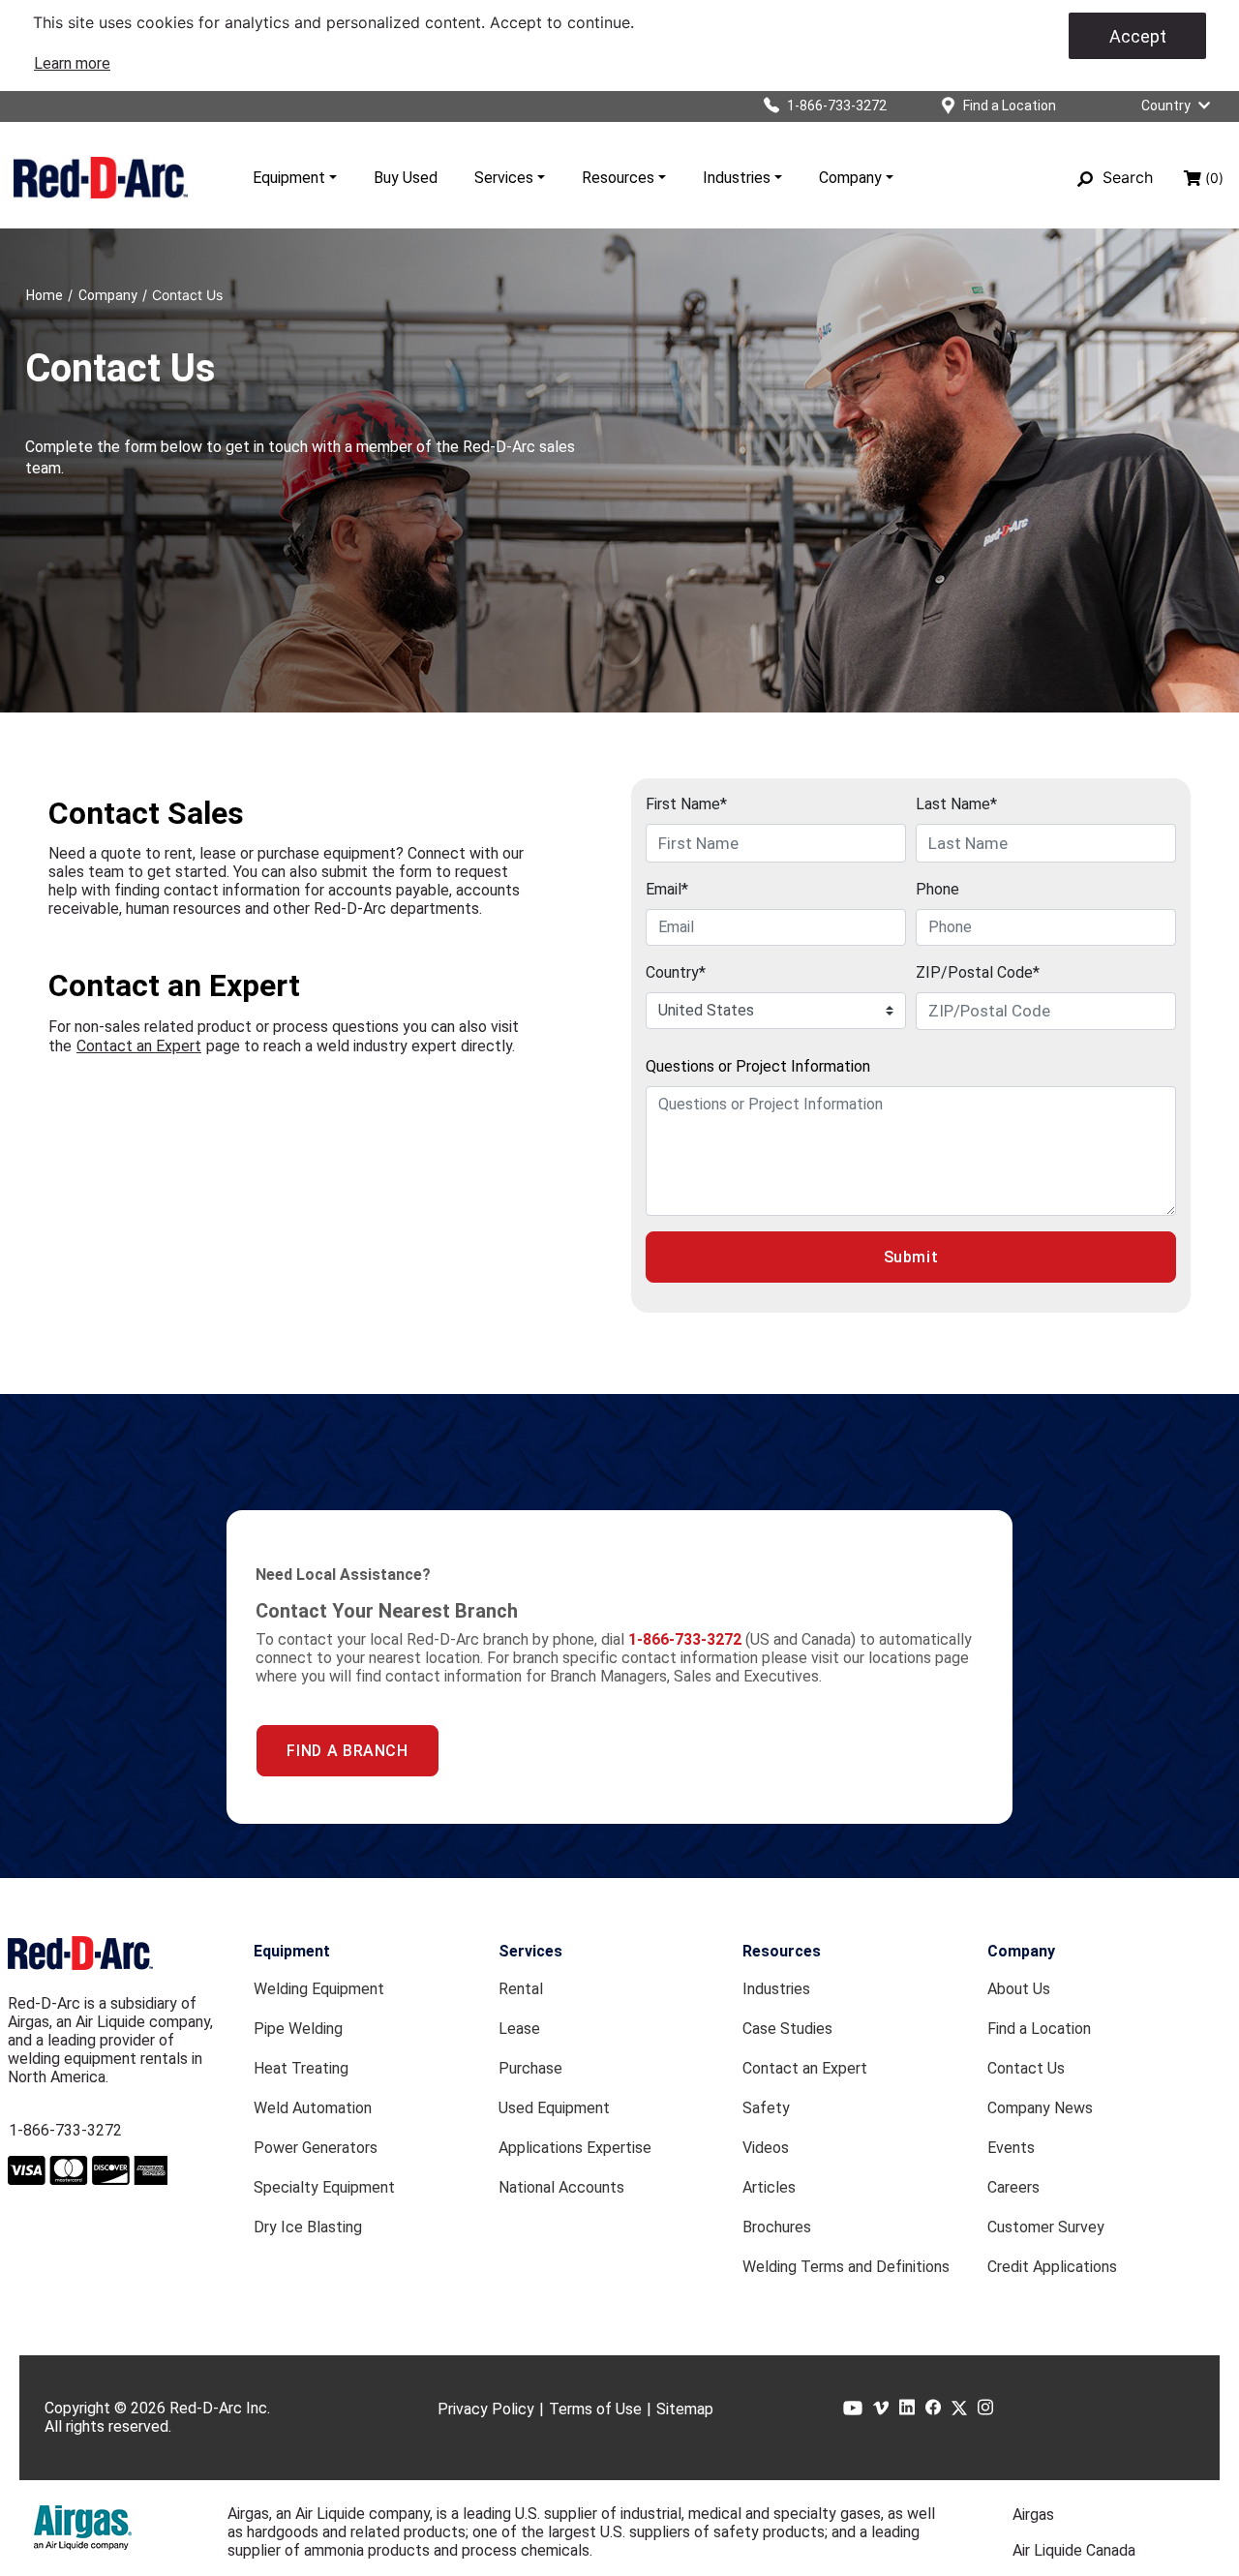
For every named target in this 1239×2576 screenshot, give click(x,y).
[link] (72, 63)
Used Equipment (554, 2108)
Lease (519, 2029)
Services (504, 178)
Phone (937, 889)
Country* (676, 972)
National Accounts (561, 2187)
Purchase (530, 2068)
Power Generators (316, 2148)
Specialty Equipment (324, 2187)
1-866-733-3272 (65, 2130)
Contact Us (1026, 2068)
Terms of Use (595, 2409)
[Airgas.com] (83, 2528)
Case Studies (787, 2029)
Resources (618, 178)
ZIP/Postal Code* (978, 972)
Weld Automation (313, 2108)
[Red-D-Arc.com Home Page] (101, 177)
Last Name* (956, 804)
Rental (521, 1989)
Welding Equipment (319, 1989)
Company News (1040, 2108)
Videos (766, 2148)
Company (850, 178)
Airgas (1033, 2515)
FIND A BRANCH (347, 1751)
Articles (769, 2187)
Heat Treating (301, 2068)
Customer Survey (1046, 2227)
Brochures (777, 2227)
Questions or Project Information (758, 1066)
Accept (1138, 36)
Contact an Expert (139, 1046)
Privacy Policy (486, 2409)
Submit (911, 1257)
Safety (766, 2108)
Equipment (289, 178)
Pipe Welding (298, 2029)
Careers (1013, 2187)
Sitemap (685, 2409)
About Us (1019, 1989)
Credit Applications (1052, 2267)
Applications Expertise (575, 2148)
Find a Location (1039, 2029)
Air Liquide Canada (1074, 2550)
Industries (737, 178)
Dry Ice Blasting (308, 2227)
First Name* (686, 804)
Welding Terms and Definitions (846, 2267)
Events (1011, 2148)
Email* (667, 889)
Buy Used (406, 178)
